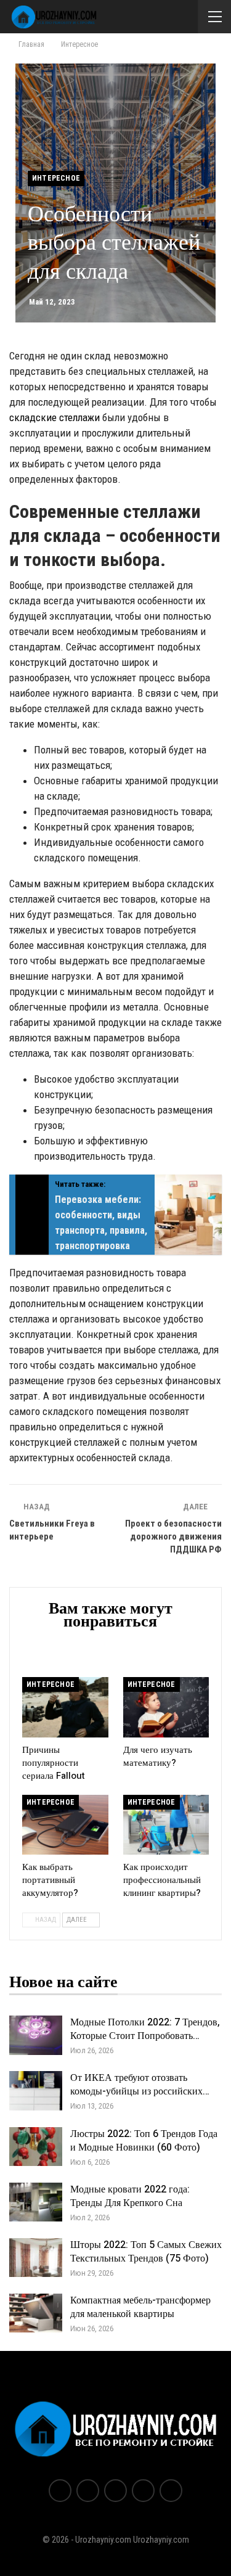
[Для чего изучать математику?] (166, 1707)
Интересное (56, 178)
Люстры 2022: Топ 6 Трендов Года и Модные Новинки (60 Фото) (144, 2141)
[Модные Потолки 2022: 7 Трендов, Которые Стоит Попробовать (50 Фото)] (36, 2035)
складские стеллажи (55, 417)
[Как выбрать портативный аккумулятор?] (65, 1825)
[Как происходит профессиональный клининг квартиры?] (166, 1825)
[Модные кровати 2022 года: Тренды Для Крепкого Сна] (36, 2202)
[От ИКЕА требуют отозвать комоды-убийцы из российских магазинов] (36, 2091)
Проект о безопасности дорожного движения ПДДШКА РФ (173, 1536)
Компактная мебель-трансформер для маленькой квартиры (140, 2307)
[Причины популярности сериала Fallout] (65, 1707)
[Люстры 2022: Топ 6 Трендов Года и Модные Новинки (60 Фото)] (36, 2147)
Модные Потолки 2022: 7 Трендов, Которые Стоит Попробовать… (145, 2029)
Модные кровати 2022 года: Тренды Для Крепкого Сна (130, 2196)
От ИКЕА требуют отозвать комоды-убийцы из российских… (140, 2085)
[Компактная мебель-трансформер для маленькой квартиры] (36, 2313)
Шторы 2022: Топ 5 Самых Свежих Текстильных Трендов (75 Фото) (146, 2252)
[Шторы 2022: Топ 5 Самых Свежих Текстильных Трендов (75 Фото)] (36, 2258)
